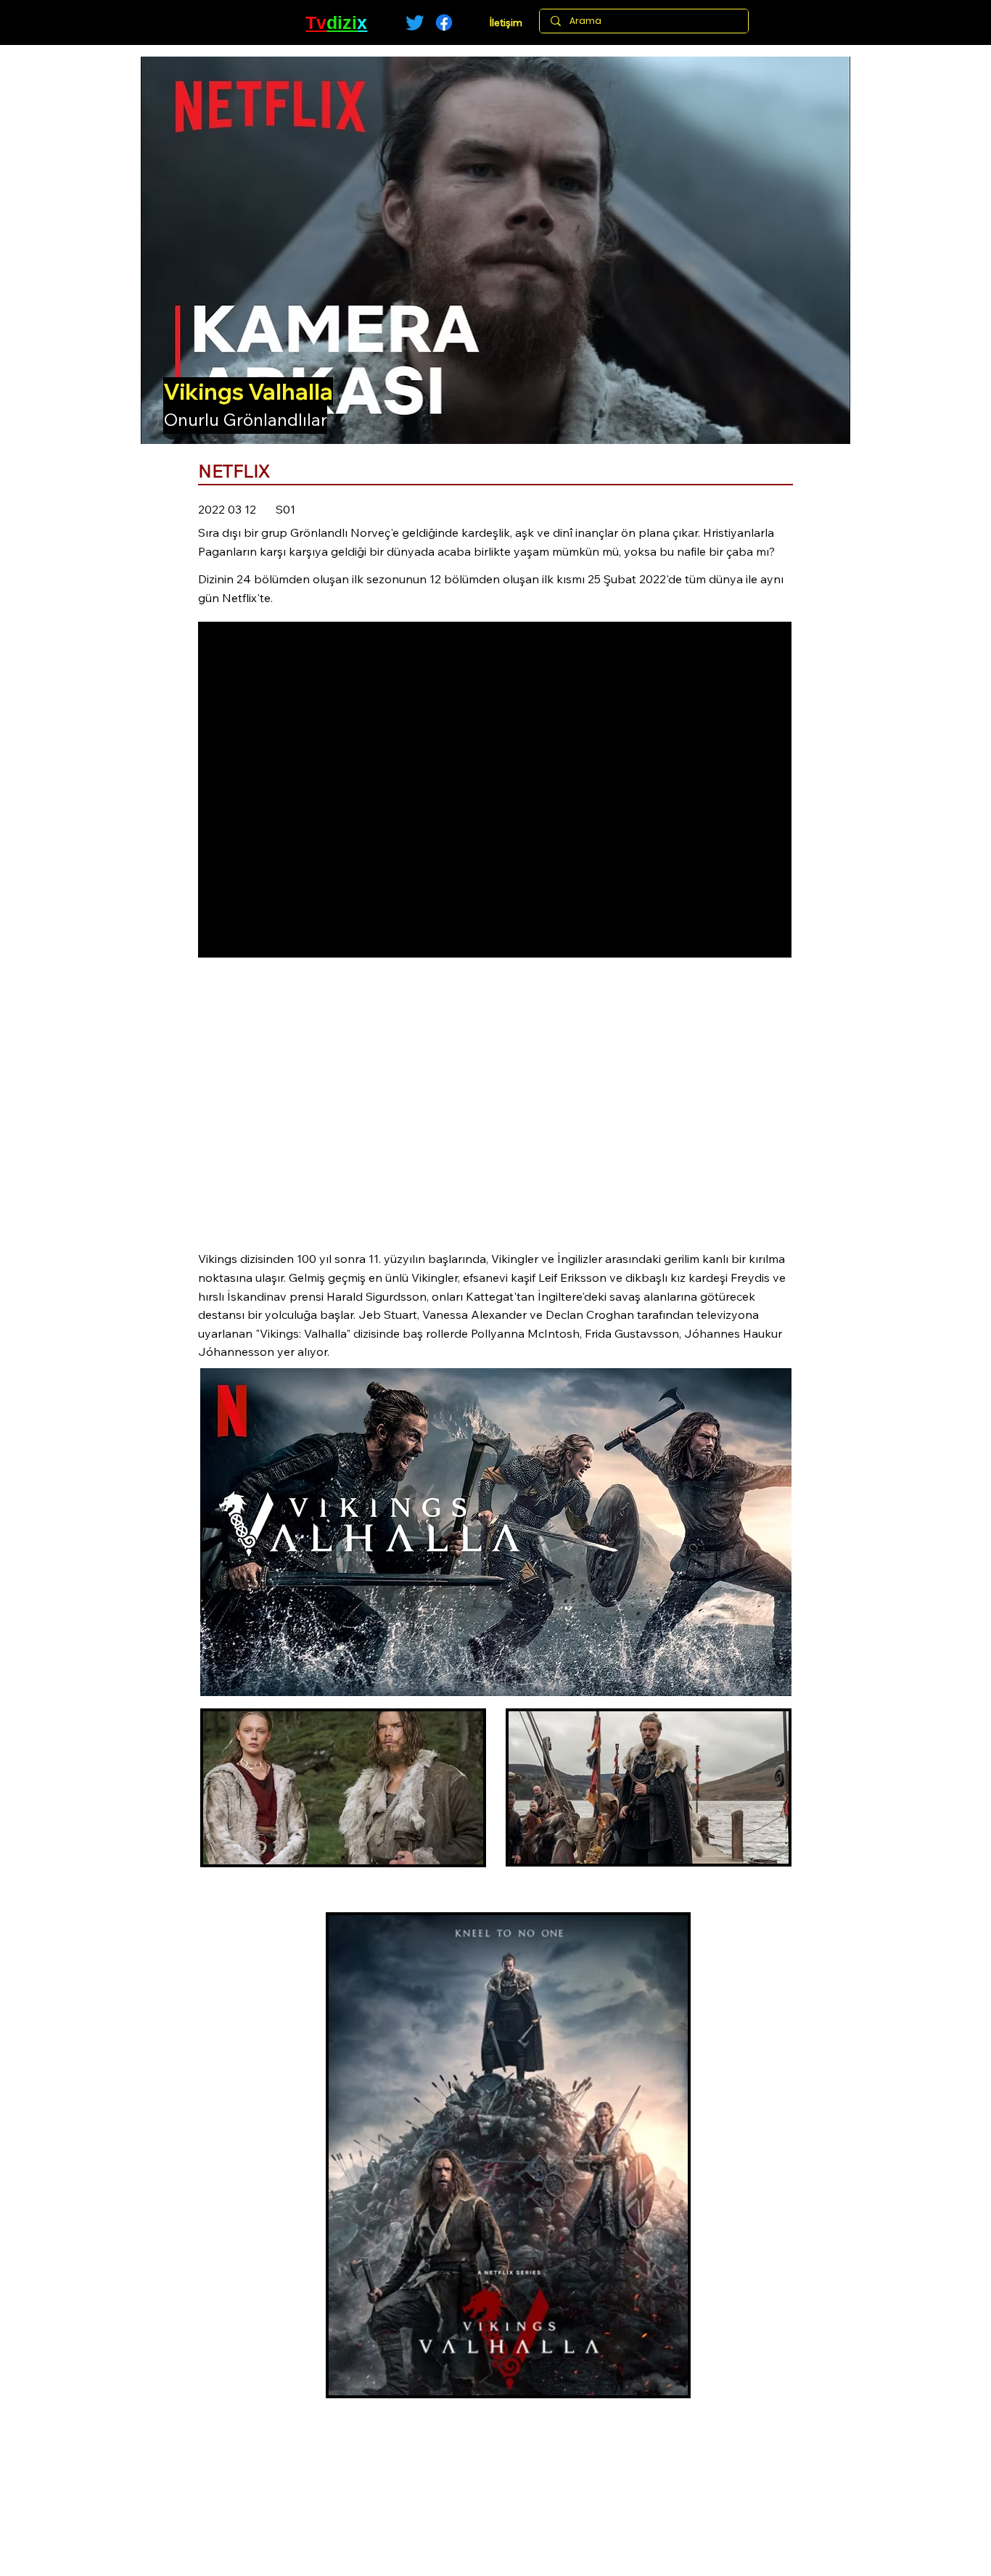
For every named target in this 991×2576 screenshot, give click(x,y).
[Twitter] (415, 22)
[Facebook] (444, 22)
